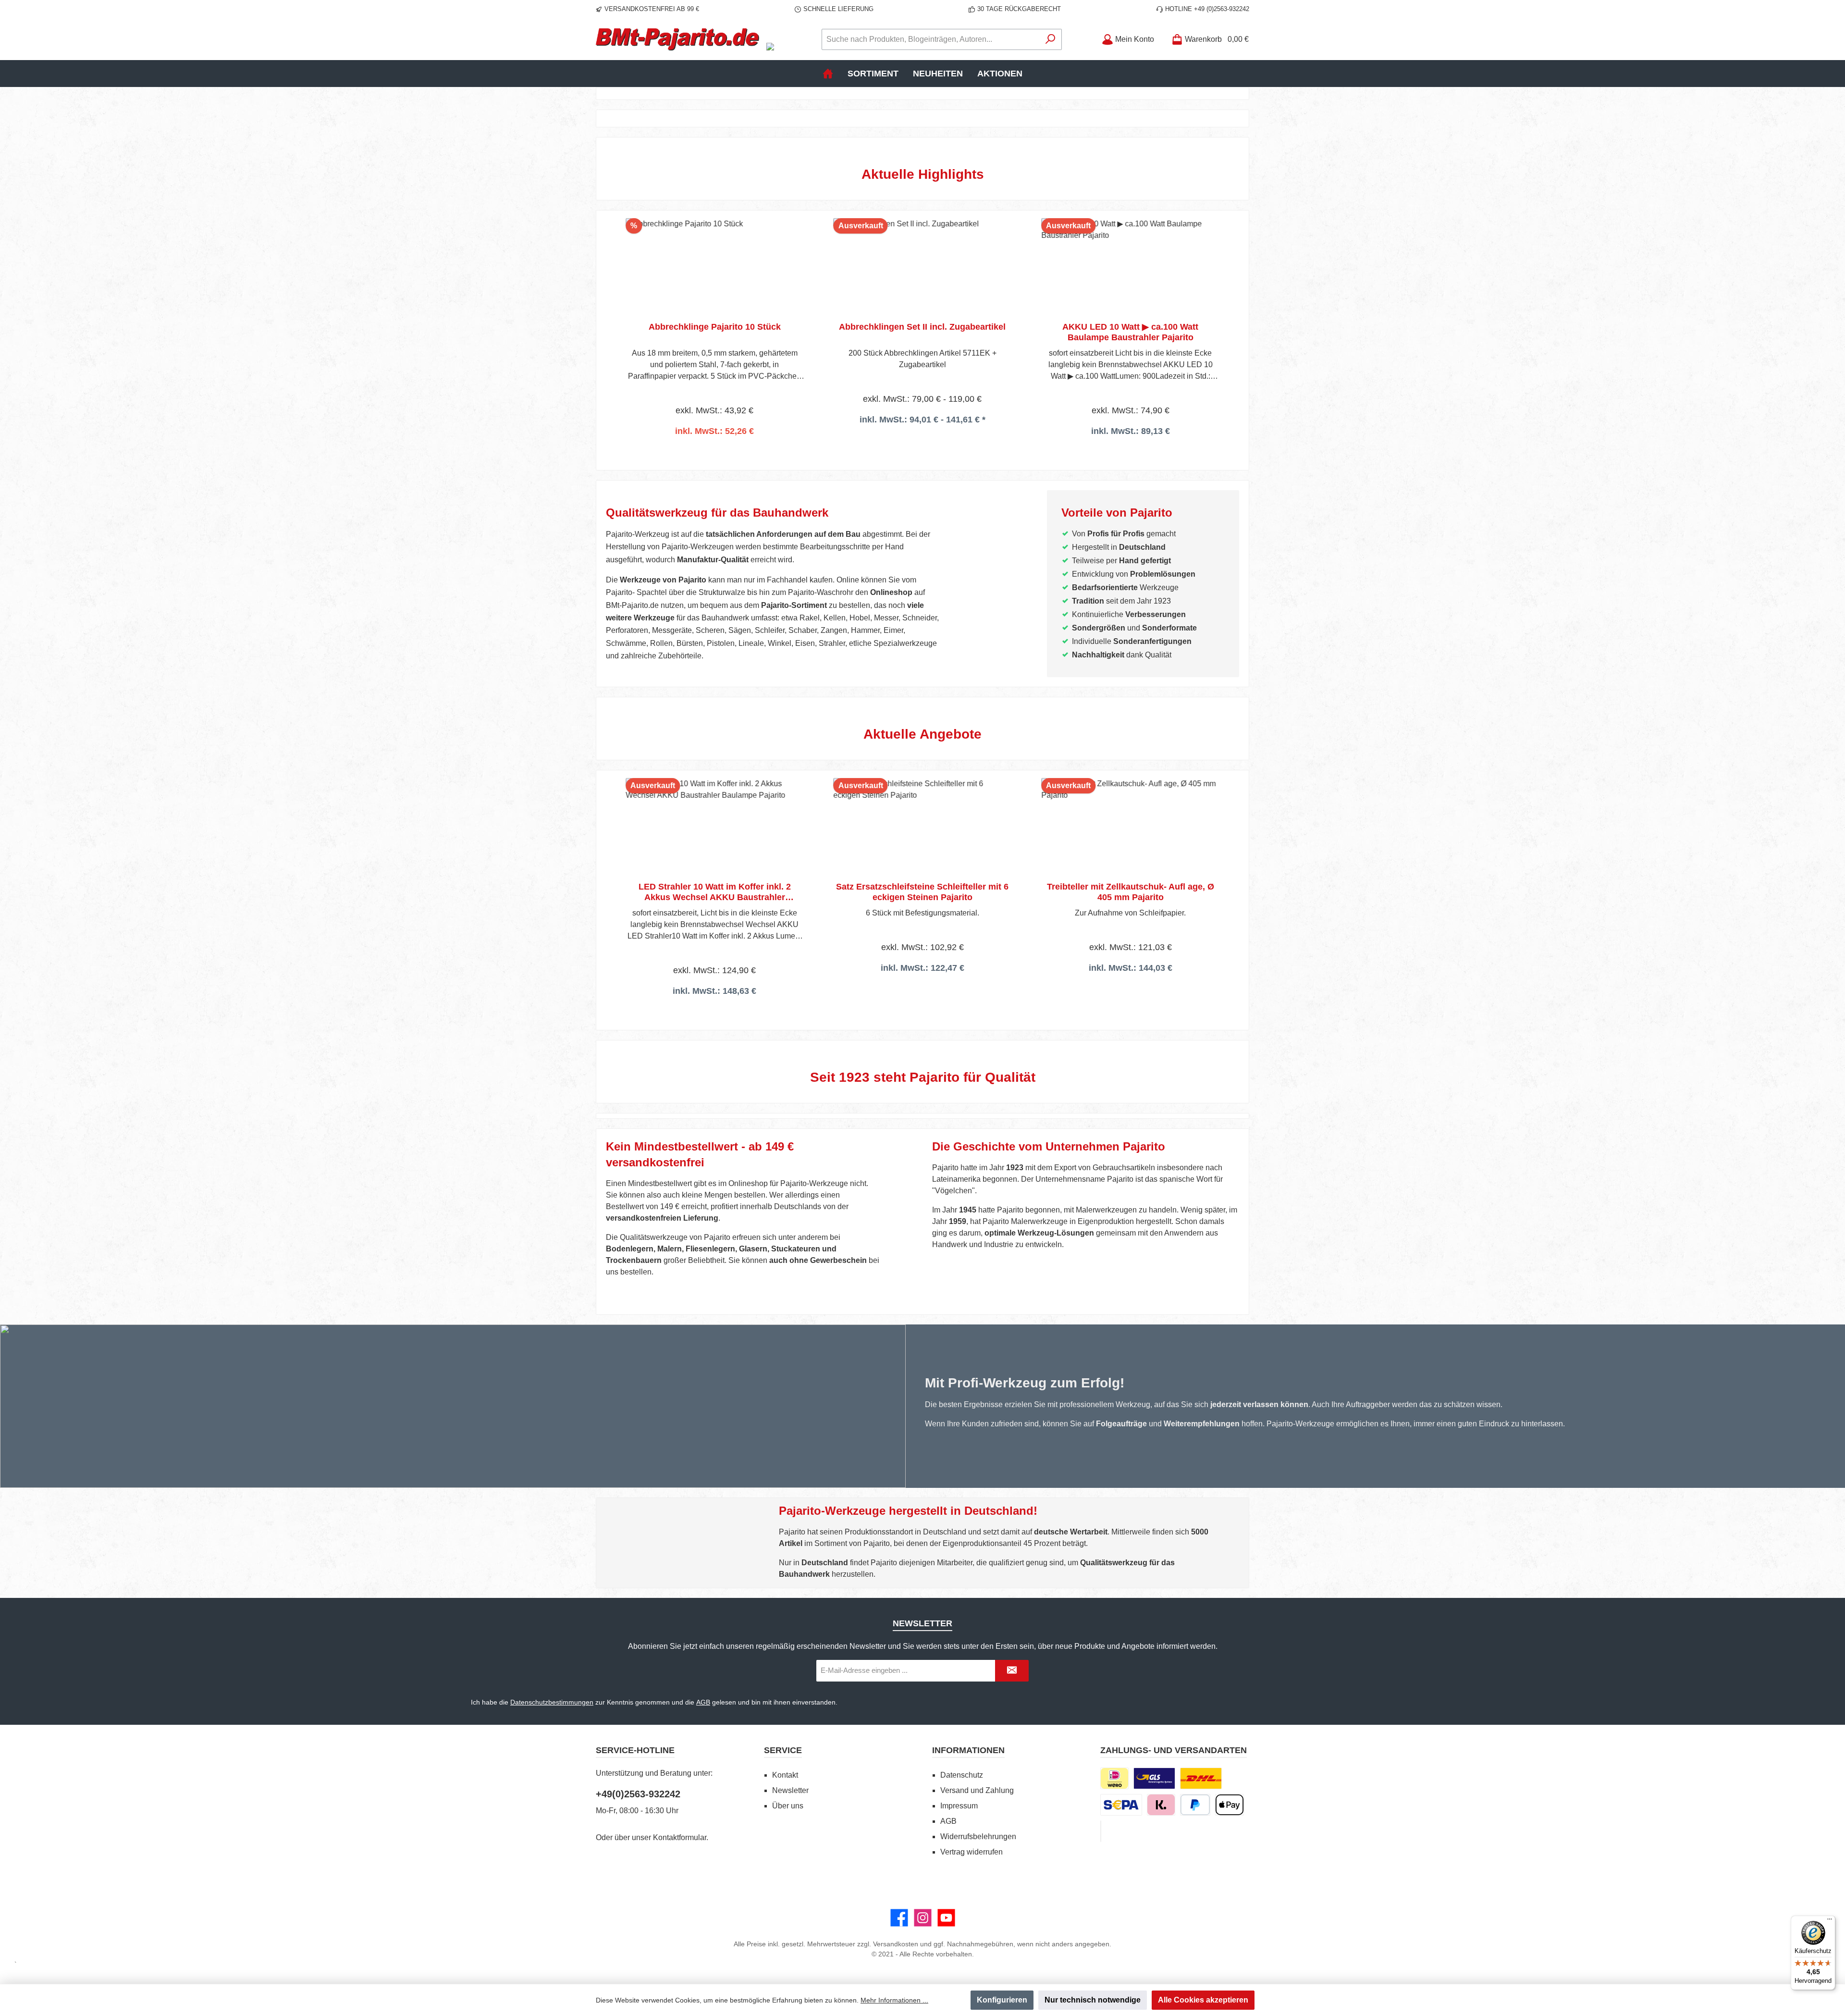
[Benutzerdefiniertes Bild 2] (1201, 1778)
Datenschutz (962, 1775)
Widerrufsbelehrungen (978, 1837)
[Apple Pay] (1229, 1805)
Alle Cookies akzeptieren (1203, 2000)
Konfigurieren (1002, 2000)
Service (783, 1750)
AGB (703, 1702)
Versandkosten (896, 1944)
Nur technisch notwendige (1093, 2000)
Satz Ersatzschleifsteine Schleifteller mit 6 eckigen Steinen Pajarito (715, 892)
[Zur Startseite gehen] (677, 39)
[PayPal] (1195, 1805)
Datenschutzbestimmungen (552, 1702)
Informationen (968, 1750)
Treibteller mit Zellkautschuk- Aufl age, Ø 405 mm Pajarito (922, 892)
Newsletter (790, 1790)
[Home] (828, 74)
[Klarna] (1161, 1805)
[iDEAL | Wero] (1114, 1778)
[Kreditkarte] (1101, 1831)
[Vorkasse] (1121, 1805)
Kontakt (785, 1775)
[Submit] (1012, 1671)
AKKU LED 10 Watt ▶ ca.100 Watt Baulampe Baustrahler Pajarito (922, 332)
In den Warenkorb (1131, 993)
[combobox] (931, 39)
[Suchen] (1051, 39)
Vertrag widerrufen (972, 1852)
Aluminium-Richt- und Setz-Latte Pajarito (1131, 327)
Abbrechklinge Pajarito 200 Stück (1130, 887)
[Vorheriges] (613, 328)
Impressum (959, 1806)
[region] (922, 328)
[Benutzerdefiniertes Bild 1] (1154, 1778)
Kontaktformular (680, 1837)
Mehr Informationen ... (894, 2000)
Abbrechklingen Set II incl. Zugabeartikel (715, 327)
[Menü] (1830, 1921)
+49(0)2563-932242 (638, 1794)
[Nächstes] (1232, 328)
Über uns (788, 1806)
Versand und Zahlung (977, 1790)
